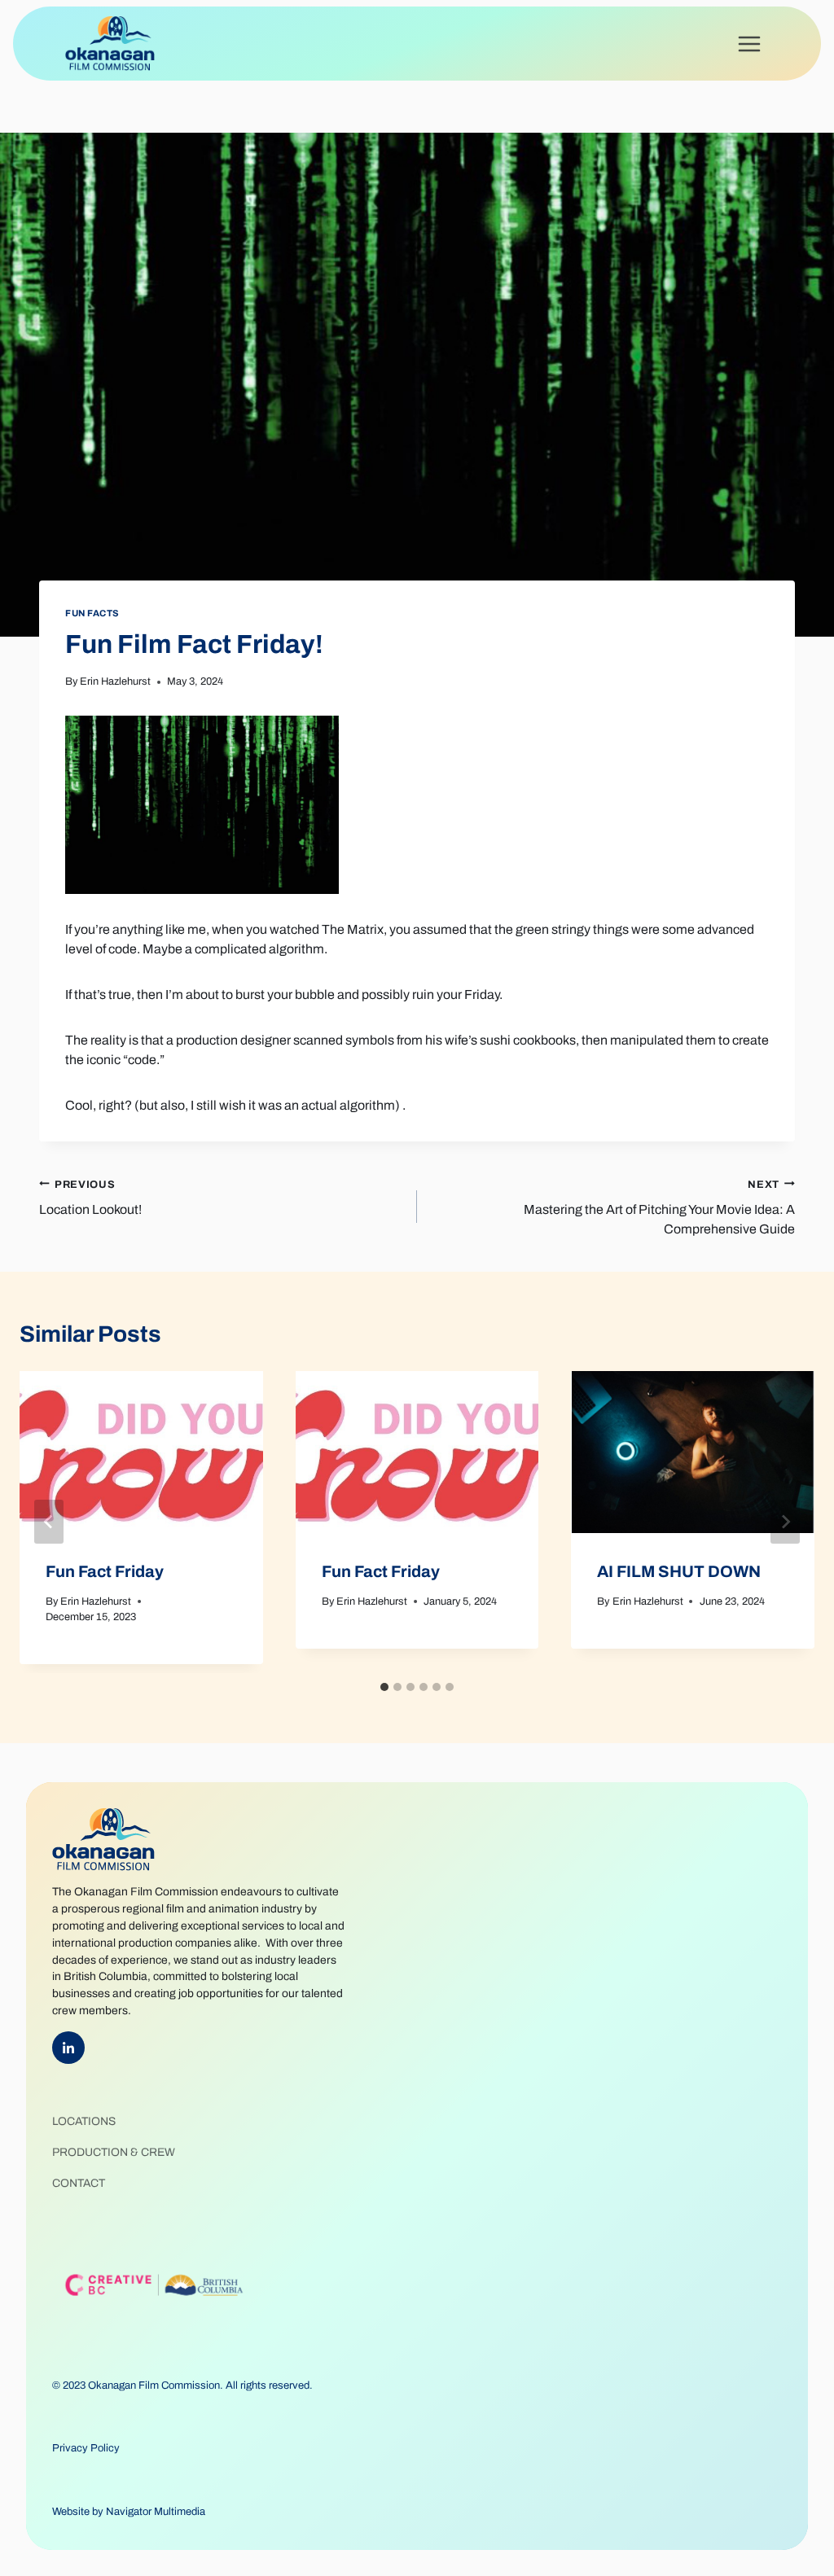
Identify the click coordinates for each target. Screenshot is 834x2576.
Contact (79, 2183)
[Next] (785, 1522)
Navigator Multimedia (156, 2512)
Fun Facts (92, 613)
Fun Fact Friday (105, 1571)
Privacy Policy (86, 2448)
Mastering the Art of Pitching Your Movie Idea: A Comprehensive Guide (659, 1207)
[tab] (384, 1687)
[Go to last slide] (49, 1522)
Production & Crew (114, 2152)
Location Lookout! (90, 1198)
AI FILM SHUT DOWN (679, 1571)
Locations (84, 2121)
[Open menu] (749, 44)
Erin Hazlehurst (115, 681)
